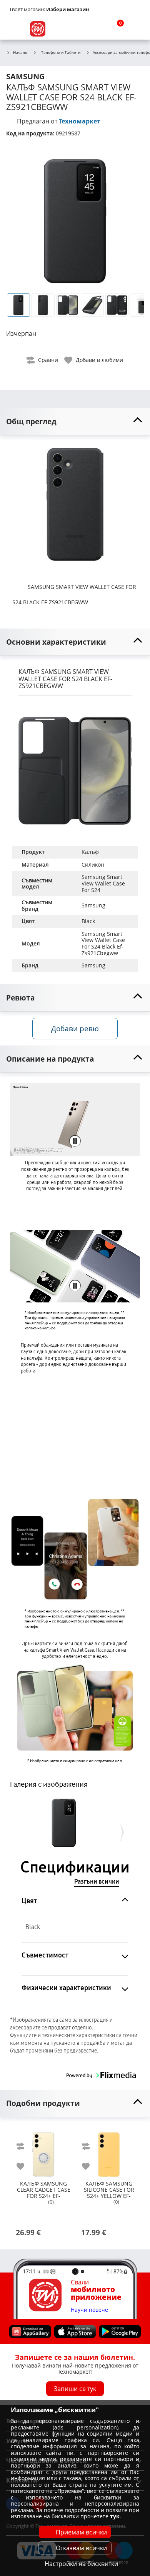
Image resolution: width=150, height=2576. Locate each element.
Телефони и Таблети (61, 52)
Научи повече (89, 2310)
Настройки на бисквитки (81, 2564)
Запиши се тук (75, 2389)
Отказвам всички (81, 2548)
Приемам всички (81, 2532)
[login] (133, 29)
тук (115, 2516)
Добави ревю (75, 1028)
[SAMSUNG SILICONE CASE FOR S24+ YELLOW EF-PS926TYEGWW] (109, 2151)
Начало (20, 53)
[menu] (17, 29)
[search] (96, 29)
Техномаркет (80, 121)
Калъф (90, 852)
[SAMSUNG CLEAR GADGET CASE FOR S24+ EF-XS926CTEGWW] (43, 2151)
